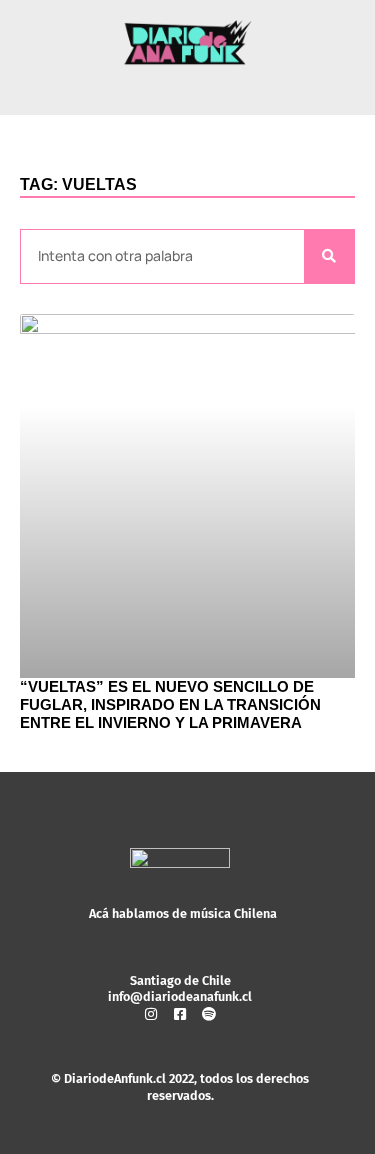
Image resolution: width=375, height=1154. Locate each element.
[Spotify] (209, 1014)
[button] (188, 88)
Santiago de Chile (180, 980)
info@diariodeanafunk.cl (180, 996)
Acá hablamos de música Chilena (183, 913)
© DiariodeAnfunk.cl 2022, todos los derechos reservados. (180, 1086)
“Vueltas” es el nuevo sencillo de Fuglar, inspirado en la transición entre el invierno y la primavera (170, 704)
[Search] (329, 256)
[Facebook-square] (180, 1014)
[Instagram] (151, 1014)
